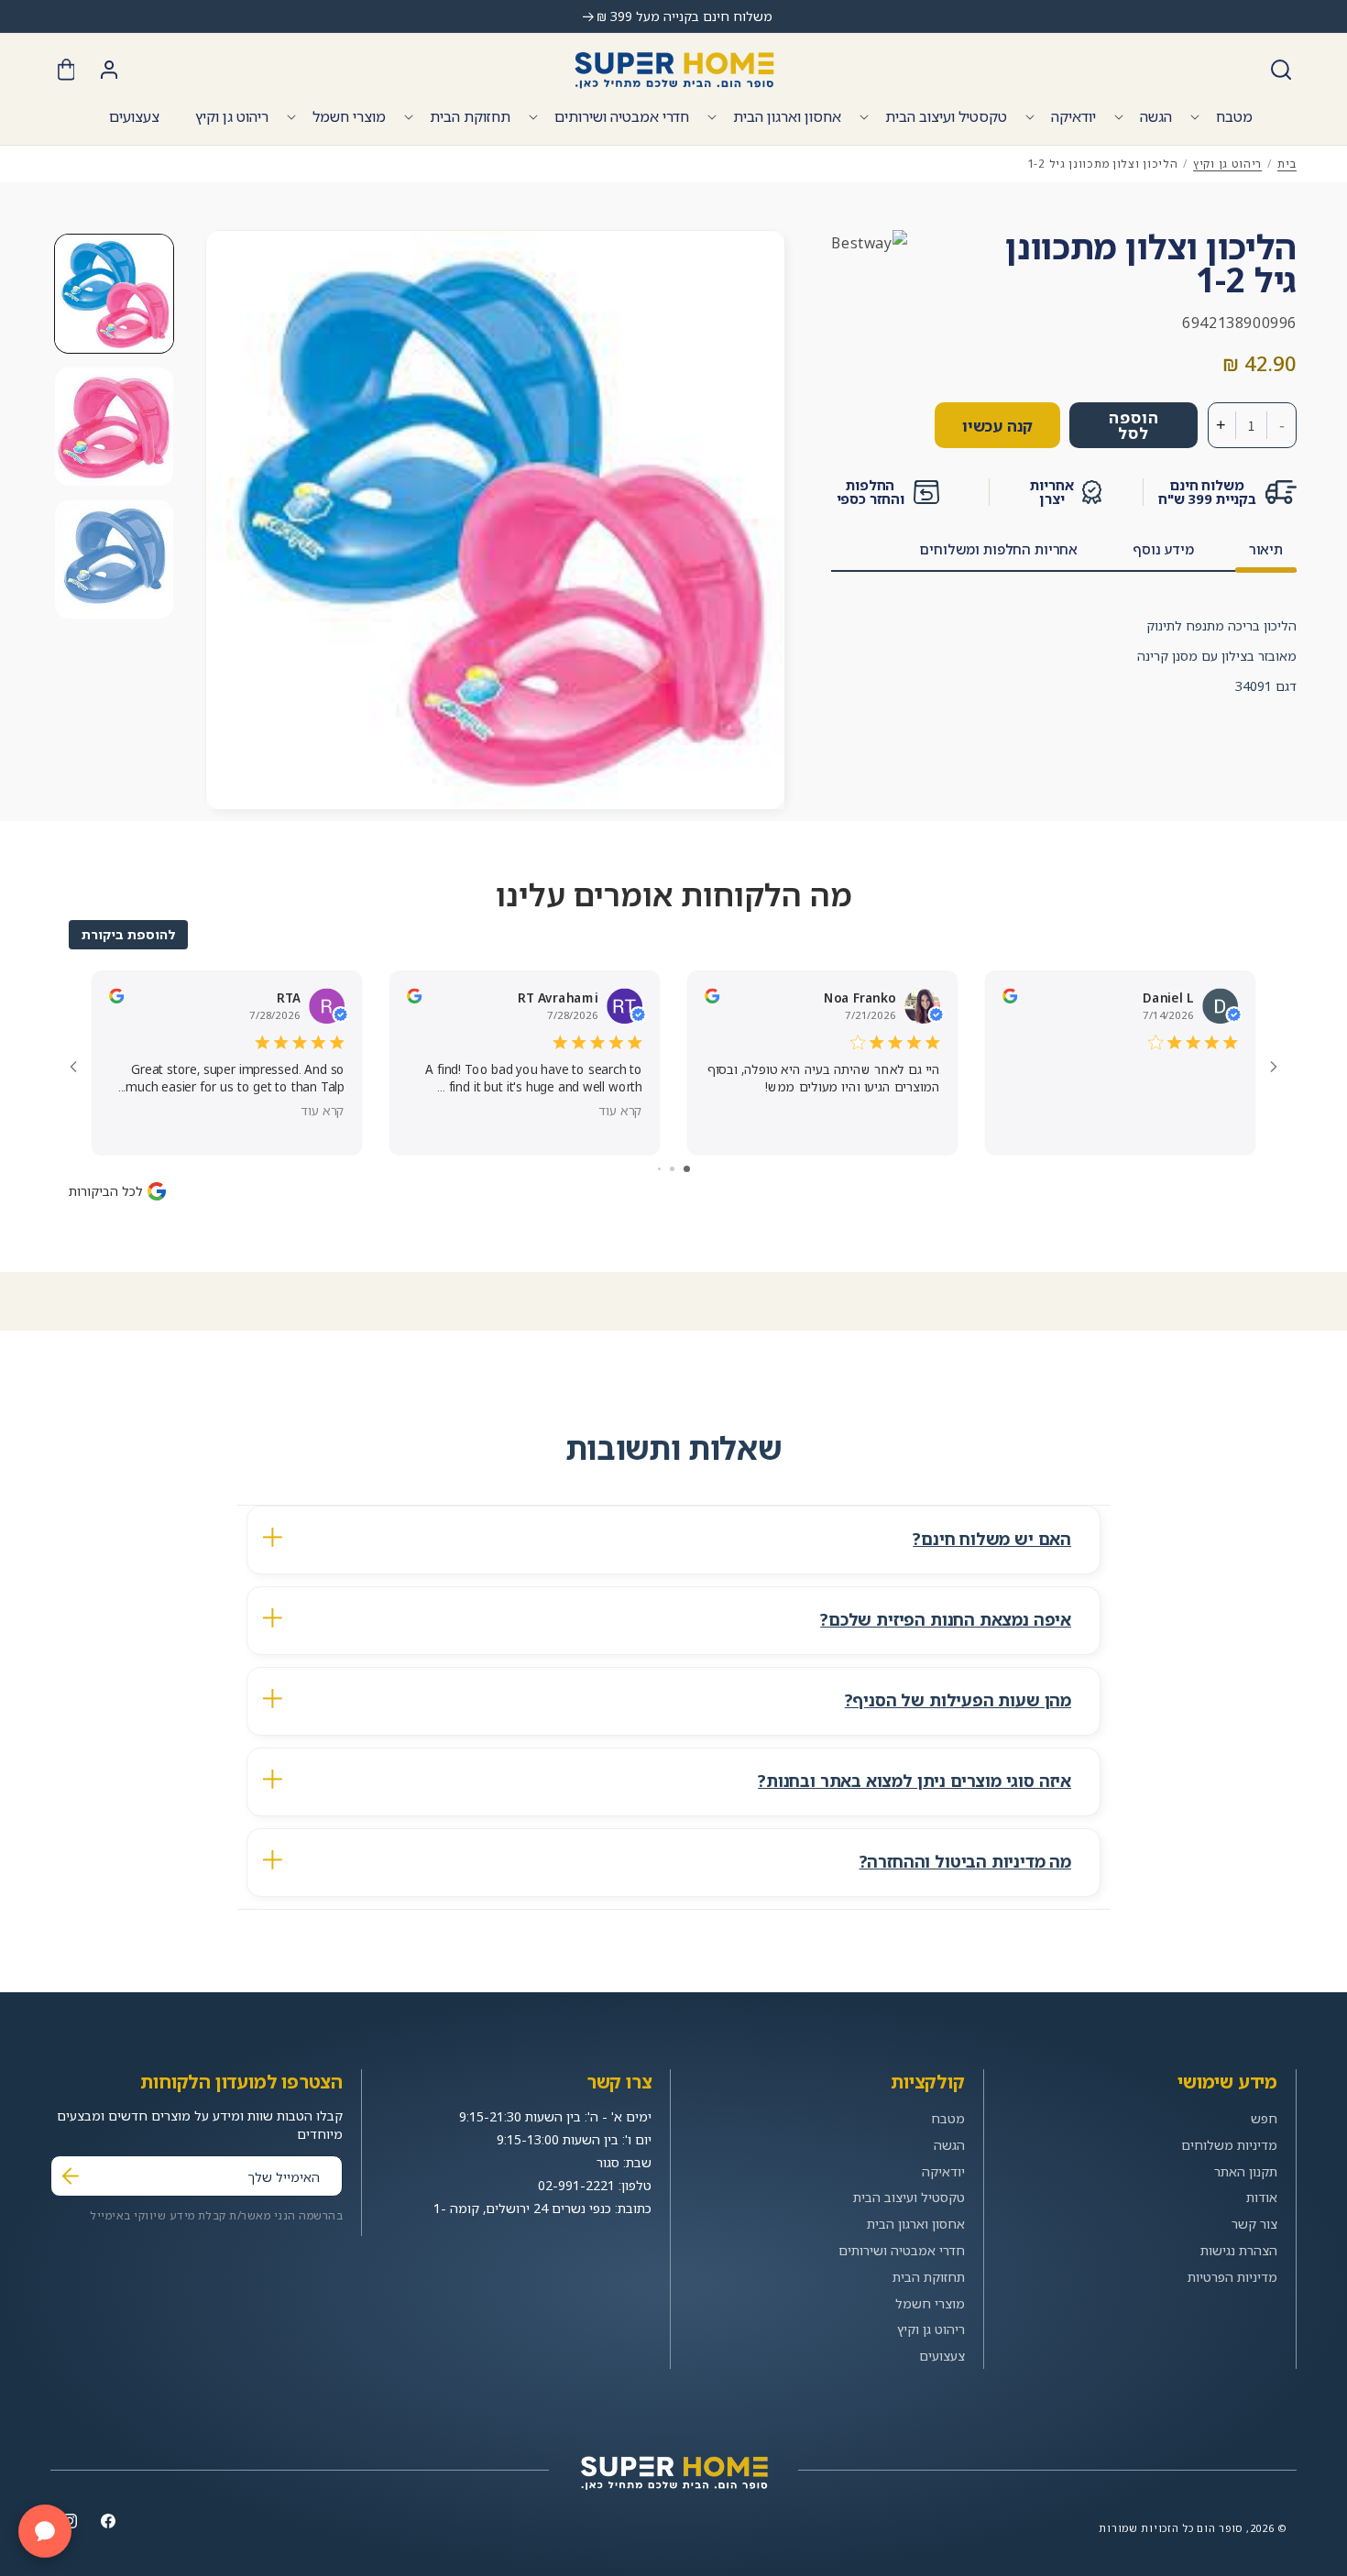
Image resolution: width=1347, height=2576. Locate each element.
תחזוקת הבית (470, 116)
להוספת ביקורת (128, 934)
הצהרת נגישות (1239, 2250)
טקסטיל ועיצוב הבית (946, 116)
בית (1287, 164)
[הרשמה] (71, 2176)
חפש (1264, 2118)
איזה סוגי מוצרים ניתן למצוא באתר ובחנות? (914, 1781)
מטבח (1234, 116)
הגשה (1156, 116)
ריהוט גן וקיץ (1227, 164)
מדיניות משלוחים (1229, 2145)
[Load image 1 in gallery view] (114, 294)
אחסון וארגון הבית (787, 116)
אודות (1262, 2198)
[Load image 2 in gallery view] (114, 427)
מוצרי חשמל (349, 116)
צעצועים (942, 2356)
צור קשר (1254, 2224)
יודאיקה (1073, 116)
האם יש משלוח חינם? (992, 1539)
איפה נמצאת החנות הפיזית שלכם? (946, 1619)
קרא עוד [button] (323, 1110)
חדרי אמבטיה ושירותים (622, 116)
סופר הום (1220, 2528)
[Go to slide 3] (659, 1169)
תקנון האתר (1246, 2171)
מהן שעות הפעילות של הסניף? (958, 1700)
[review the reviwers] (116, 998)
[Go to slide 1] (687, 1169)
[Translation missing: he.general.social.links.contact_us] (45, 2531)
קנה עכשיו (997, 426)
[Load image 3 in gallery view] (114, 559)
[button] (1281, 70)
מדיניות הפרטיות (1232, 2277)
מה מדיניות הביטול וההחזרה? (965, 1861)
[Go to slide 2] (672, 1169)
